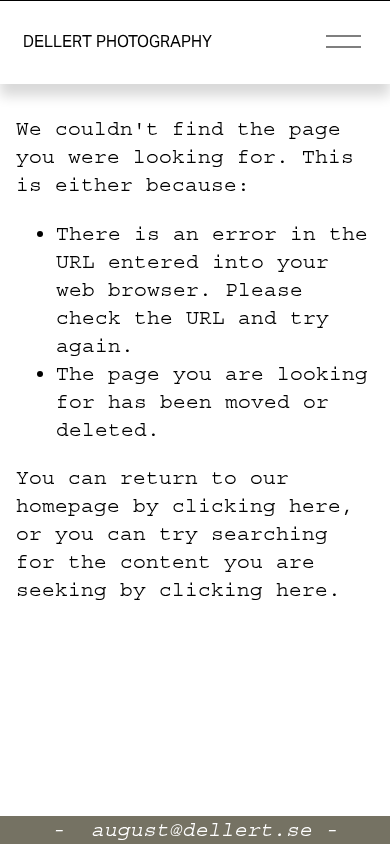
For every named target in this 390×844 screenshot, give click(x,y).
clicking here (256, 505)
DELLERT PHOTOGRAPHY (117, 41)
